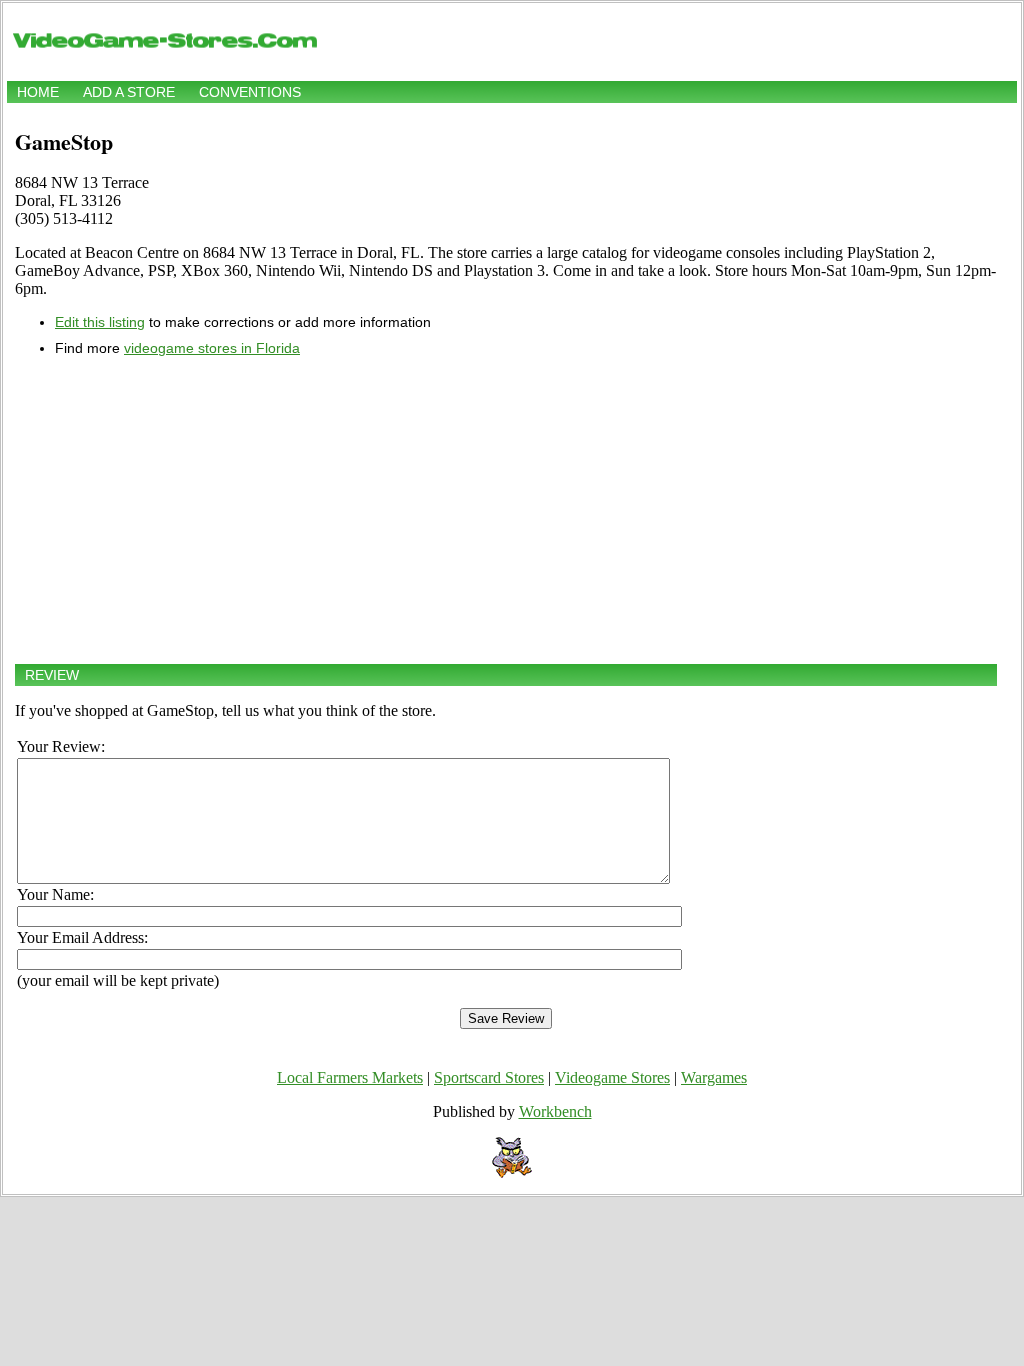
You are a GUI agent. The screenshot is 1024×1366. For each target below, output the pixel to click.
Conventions (250, 92)
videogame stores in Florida (212, 348)
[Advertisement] (506, 510)
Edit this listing (100, 322)
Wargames (714, 1077)
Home (38, 92)
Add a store (129, 92)
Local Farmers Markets (350, 1077)
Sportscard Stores (489, 1077)
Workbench (555, 1111)
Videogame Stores (612, 1077)
